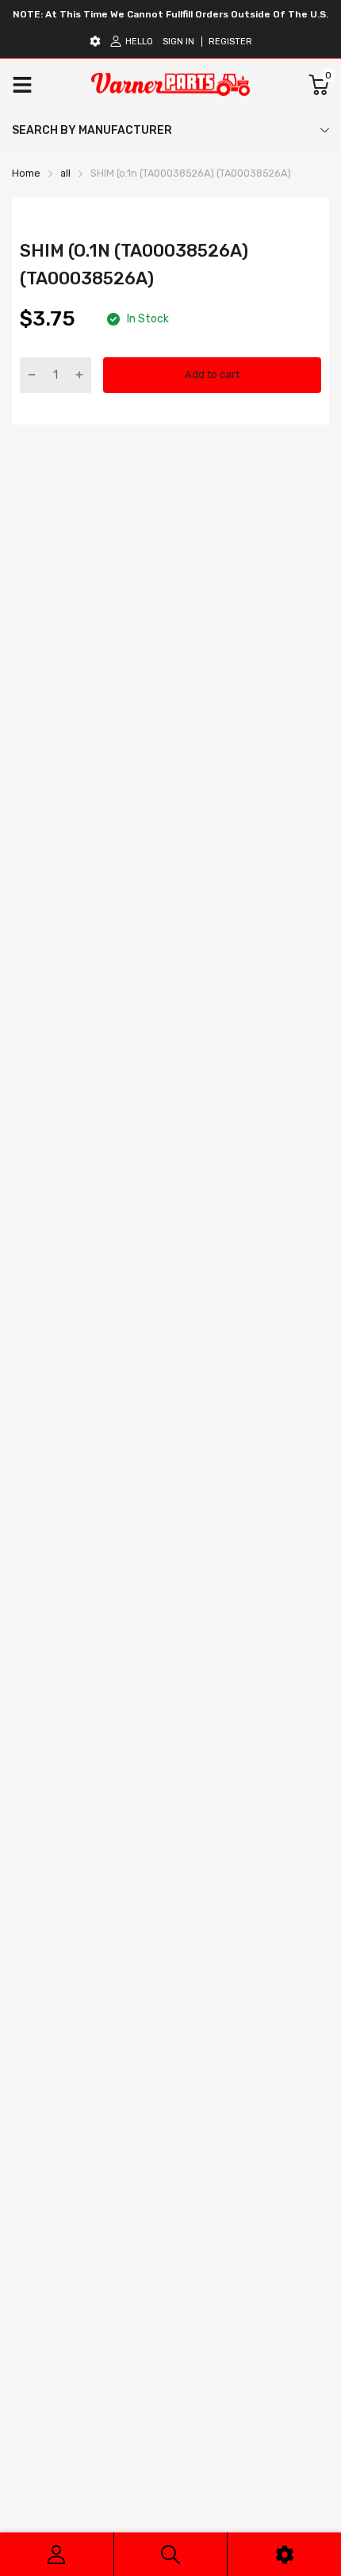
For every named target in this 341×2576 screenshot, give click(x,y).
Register (230, 42)
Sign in (178, 42)
